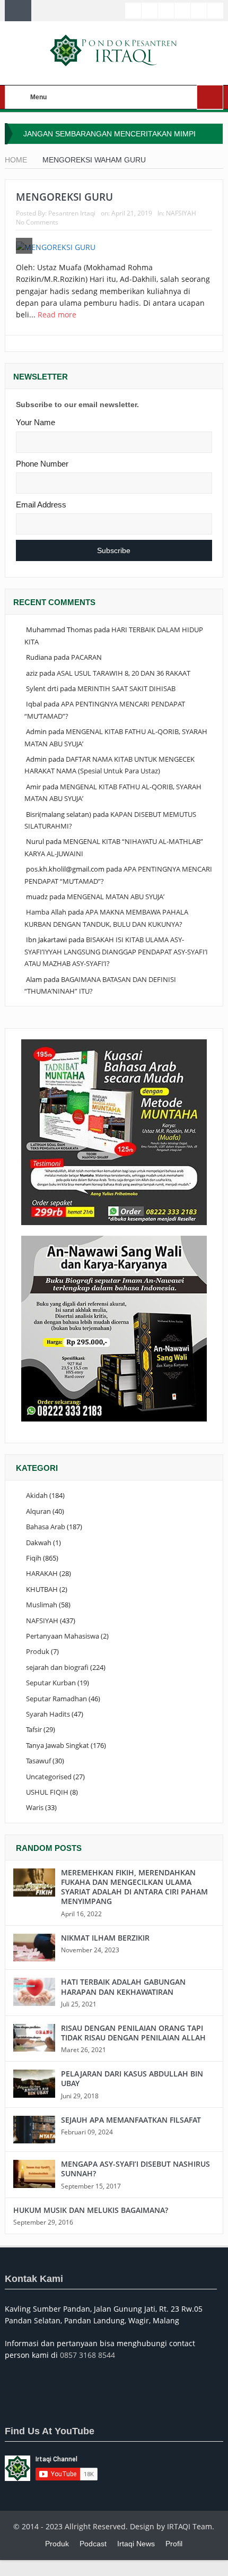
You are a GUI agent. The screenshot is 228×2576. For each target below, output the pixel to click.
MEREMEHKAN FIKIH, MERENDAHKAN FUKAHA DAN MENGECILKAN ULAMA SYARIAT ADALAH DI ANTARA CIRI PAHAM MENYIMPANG (134, 1887)
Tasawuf (38, 1761)
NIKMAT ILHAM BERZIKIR (105, 1938)
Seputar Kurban (51, 1683)
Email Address (41, 505)
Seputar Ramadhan (56, 1699)
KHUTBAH (42, 1589)
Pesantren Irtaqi (72, 213)
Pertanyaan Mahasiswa (63, 1636)
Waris (35, 1807)
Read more (58, 315)
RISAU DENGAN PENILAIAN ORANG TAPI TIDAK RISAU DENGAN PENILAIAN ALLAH (133, 2033)
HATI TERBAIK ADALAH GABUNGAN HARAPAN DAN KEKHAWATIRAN (123, 1987)
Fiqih (34, 1558)
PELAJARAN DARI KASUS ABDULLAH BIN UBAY (132, 2078)
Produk (38, 1651)
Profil (174, 2544)
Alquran (38, 1511)
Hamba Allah (46, 912)
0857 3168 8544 (87, 2355)
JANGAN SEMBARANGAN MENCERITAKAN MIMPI (109, 134)
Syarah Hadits (48, 1714)
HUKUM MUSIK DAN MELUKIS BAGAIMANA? (91, 2210)
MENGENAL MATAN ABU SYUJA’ (116, 897)
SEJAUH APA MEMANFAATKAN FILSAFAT (131, 2120)
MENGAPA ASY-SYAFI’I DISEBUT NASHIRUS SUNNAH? (135, 2169)
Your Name (36, 422)
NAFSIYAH (181, 213)
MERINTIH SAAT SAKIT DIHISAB (126, 688)
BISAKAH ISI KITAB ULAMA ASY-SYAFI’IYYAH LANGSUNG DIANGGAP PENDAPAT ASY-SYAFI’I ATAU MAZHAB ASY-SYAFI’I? (116, 951)
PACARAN (86, 657)
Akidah (37, 1495)
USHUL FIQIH (47, 1792)
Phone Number (42, 464)
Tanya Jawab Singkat (58, 1745)
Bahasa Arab (46, 1527)
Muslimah (42, 1605)
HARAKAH (42, 1573)
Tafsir (34, 1729)
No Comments (37, 222)
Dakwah (39, 1543)
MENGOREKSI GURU (64, 197)
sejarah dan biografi (57, 1667)
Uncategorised (49, 1777)
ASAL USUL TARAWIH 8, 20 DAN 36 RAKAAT (124, 673)
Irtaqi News (136, 2544)
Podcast (93, 2544)
